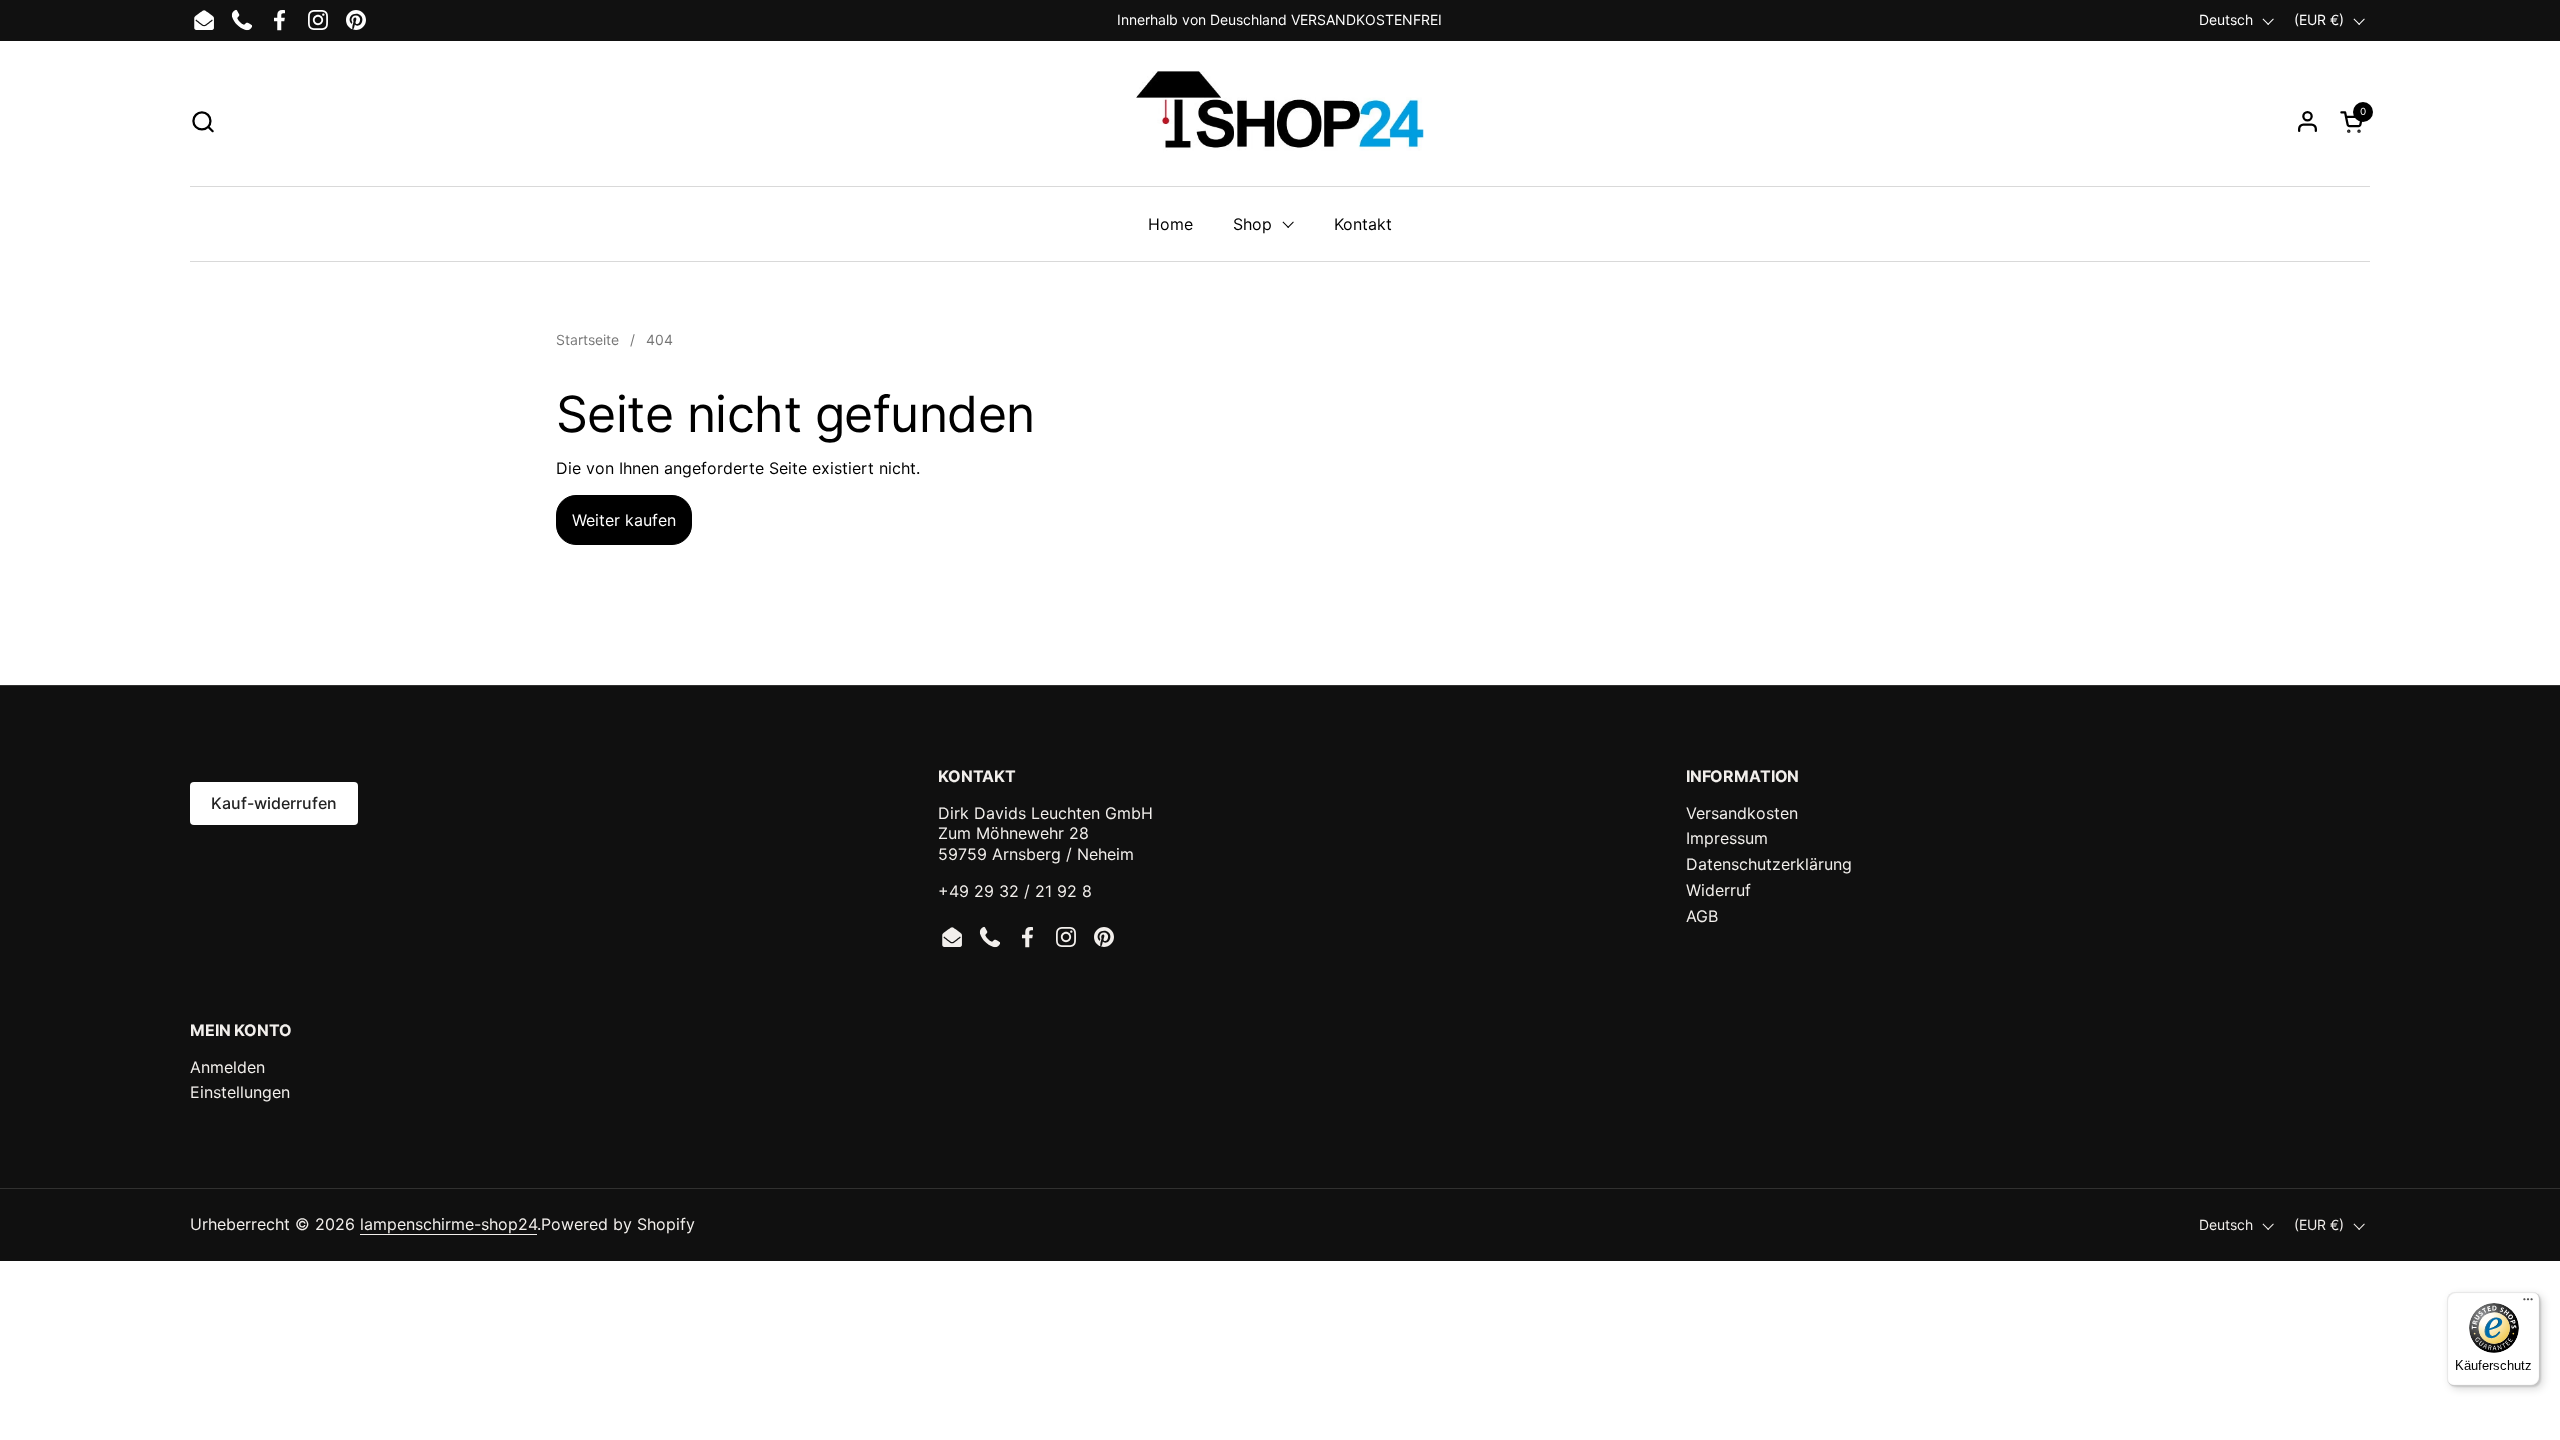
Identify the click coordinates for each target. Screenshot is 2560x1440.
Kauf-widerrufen (274, 803)
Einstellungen (240, 1092)
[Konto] (2307, 121)
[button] (202, 121)
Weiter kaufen (624, 520)
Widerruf (1718, 890)
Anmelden (227, 1067)
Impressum (1727, 838)
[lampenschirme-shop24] (1279, 121)
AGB (1702, 916)
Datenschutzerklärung (1769, 864)
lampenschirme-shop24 (448, 1224)
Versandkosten (1742, 813)
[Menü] (2528, 1304)
